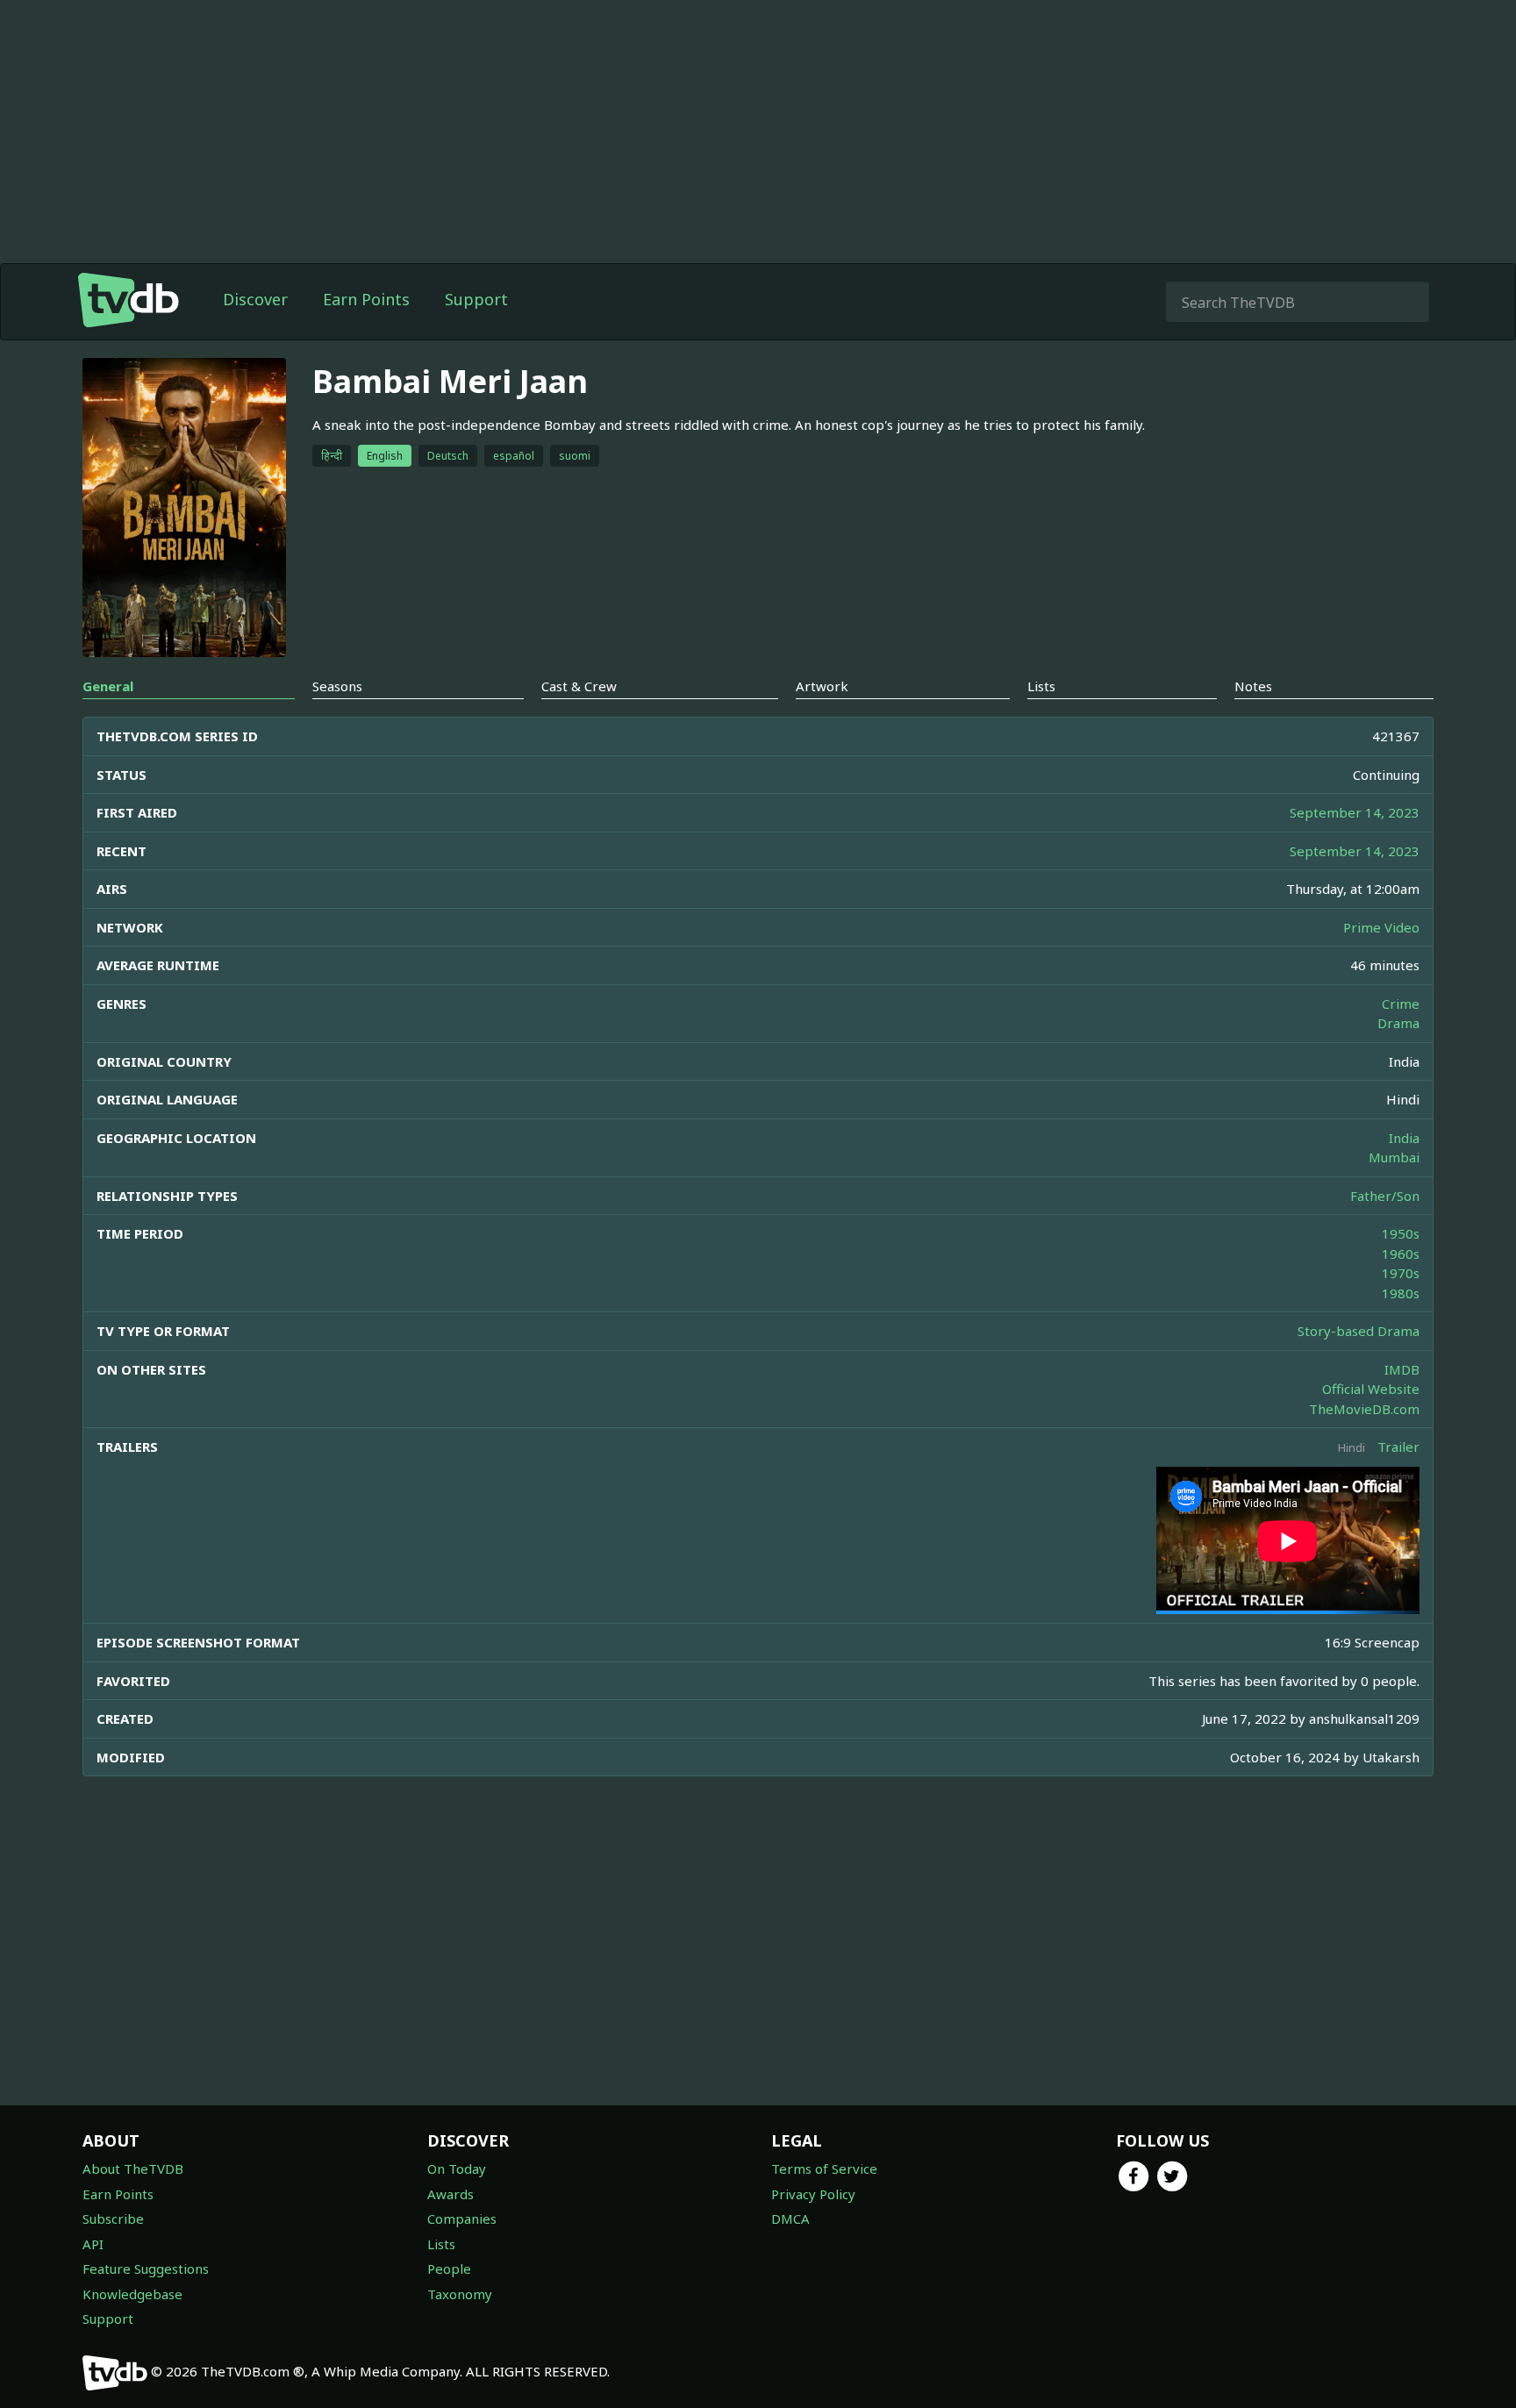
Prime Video (1381, 927)
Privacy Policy (813, 2194)
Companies (462, 2219)
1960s (1401, 1254)
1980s (1401, 1293)
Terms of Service (824, 2169)
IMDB (1402, 1369)
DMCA (790, 2219)
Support (476, 299)
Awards (451, 2194)
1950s (1401, 1233)
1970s (1401, 1273)
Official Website (1371, 1389)
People (449, 2269)
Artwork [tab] (822, 686)
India (1404, 1138)
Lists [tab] (1041, 686)
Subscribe (113, 2219)
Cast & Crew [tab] (579, 686)
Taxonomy (460, 2294)
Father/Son (1385, 1196)
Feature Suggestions (146, 2269)
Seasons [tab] (337, 686)
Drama (1398, 1023)
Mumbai (1394, 1157)
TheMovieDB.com (1364, 1409)
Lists (441, 2244)
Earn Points (366, 299)
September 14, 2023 (1355, 812)
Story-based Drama (1359, 1331)
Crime (1401, 1004)
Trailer (1398, 1447)
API (93, 2244)
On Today (457, 2169)
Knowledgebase (132, 2294)
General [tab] (108, 686)
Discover (255, 299)
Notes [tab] (1253, 686)
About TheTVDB (133, 2169)
